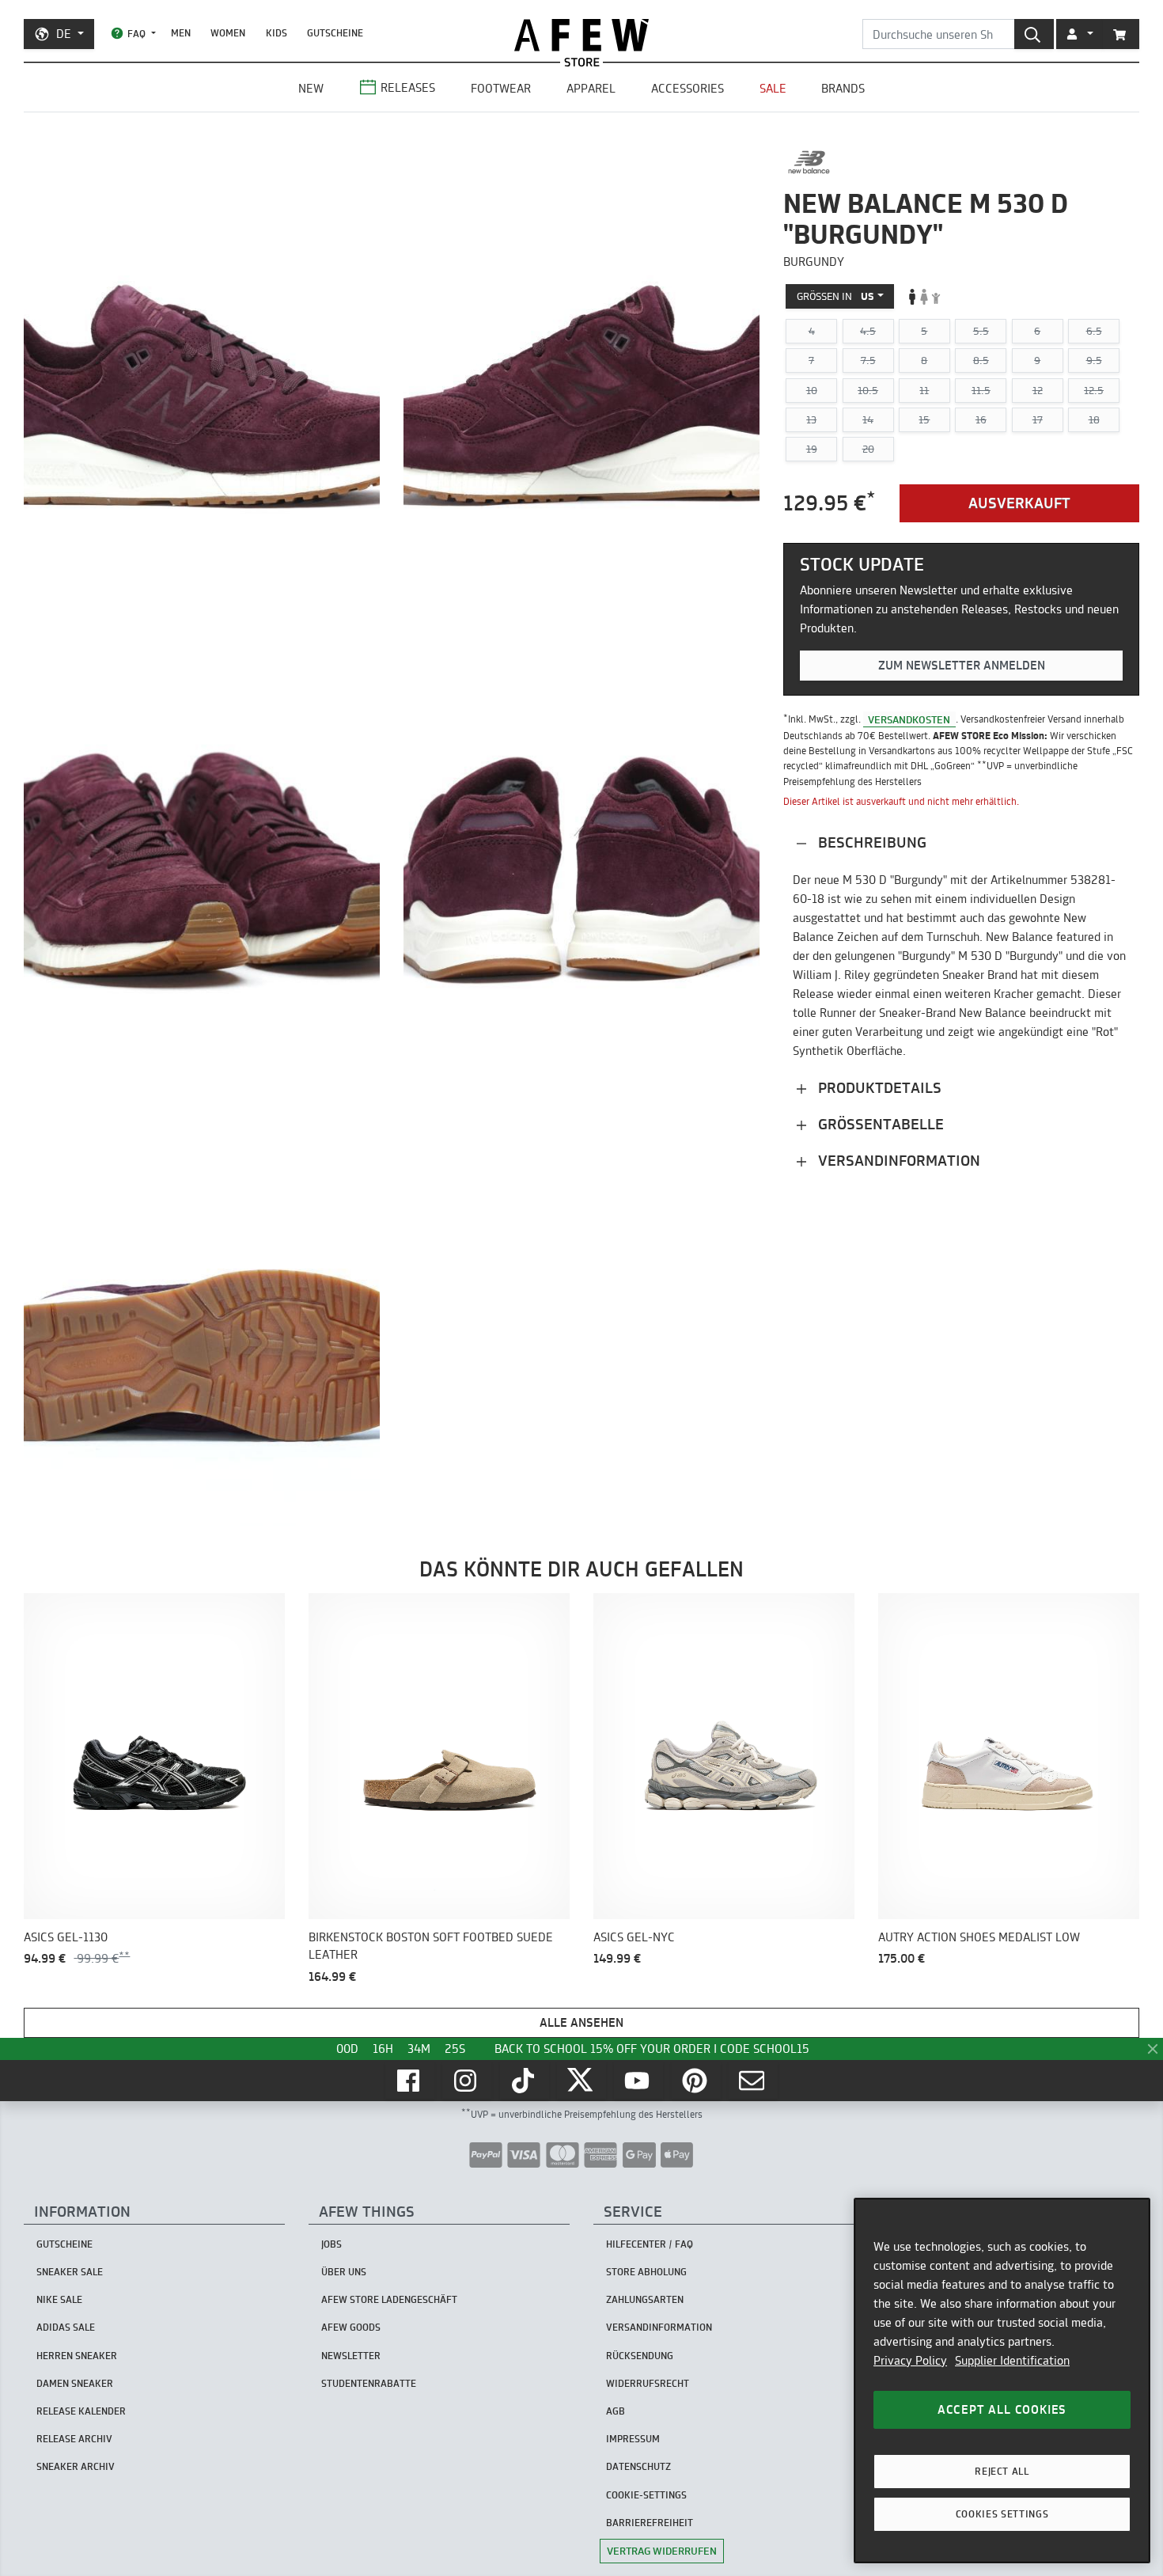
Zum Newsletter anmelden (962, 665)
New (311, 88)
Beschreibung (870, 842)
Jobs (331, 2244)
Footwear (501, 88)
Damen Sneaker (75, 2383)
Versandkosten (909, 719)
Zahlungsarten (645, 2299)
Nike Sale (59, 2299)
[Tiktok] (525, 2081)
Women (228, 33)
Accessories (688, 88)
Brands (843, 88)
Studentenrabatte (369, 2383)
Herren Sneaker (77, 2356)
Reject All (1002, 2471)
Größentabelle (879, 1124)
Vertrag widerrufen (662, 2551)
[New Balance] (809, 162)
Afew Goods (351, 2327)
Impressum (633, 2439)
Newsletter (351, 2356)
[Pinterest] (696, 2081)
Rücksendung (640, 2356)
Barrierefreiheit (650, 2523)
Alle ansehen (581, 2022)
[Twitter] (581, 2081)
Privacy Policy (910, 2360)
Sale (773, 88)
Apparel (591, 88)
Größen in (835, 296)
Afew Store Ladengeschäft (389, 2299)
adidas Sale (66, 2327)
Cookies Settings (1002, 2514)
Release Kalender (81, 2411)
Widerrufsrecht (648, 2383)
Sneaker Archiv (76, 2466)
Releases (408, 87)
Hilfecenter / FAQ (650, 2244)
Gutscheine (335, 33)
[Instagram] (467, 2081)
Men (181, 33)
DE (64, 34)
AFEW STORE (581, 35)
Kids (277, 33)
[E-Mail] (753, 2081)
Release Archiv (74, 2439)
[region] (1002, 2381)
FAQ (136, 34)
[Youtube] (638, 2081)
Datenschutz (638, 2466)
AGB (616, 2411)
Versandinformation (897, 1161)
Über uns (344, 2272)
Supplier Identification (1012, 2360)
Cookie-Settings (646, 2495)
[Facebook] (410, 2081)
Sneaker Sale (70, 2272)
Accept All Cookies (1002, 2409)
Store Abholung (646, 2272)
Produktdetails (878, 1088)
